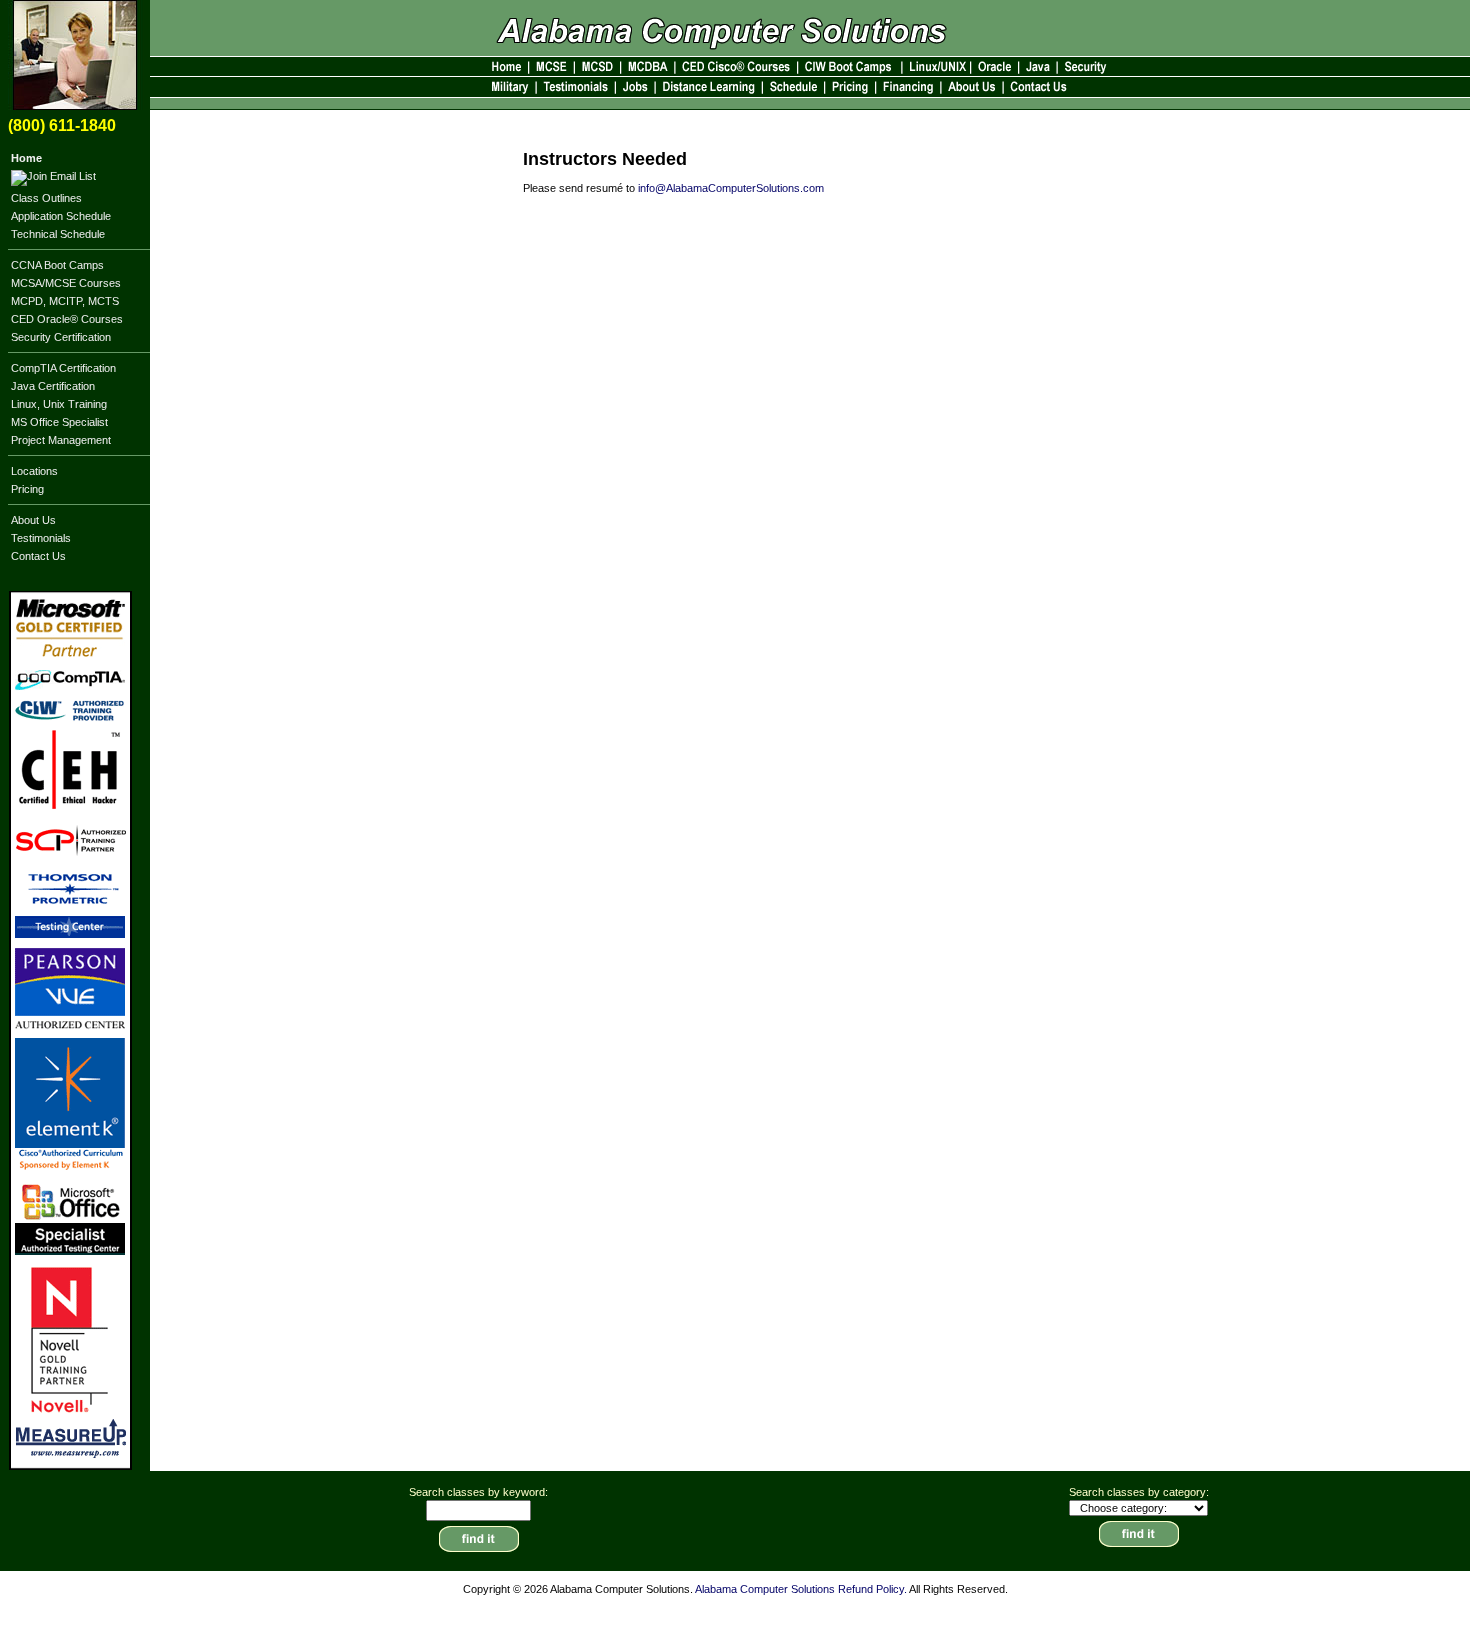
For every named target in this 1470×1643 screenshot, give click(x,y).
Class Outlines (46, 198)
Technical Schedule (58, 234)
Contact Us (38, 556)
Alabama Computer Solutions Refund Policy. (801, 1589)
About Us (33, 520)
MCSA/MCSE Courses (66, 283)
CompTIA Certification (63, 368)
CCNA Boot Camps (57, 265)
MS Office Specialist (59, 422)
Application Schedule (61, 216)
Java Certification (53, 386)
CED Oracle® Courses (67, 319)
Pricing (27, 489)
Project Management (61, 440)
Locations (34, 471)
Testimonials (41, 538)
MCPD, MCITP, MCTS (65, 301)
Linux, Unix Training (59, 404)
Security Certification (61, 337)
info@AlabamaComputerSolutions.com (731, 188)
